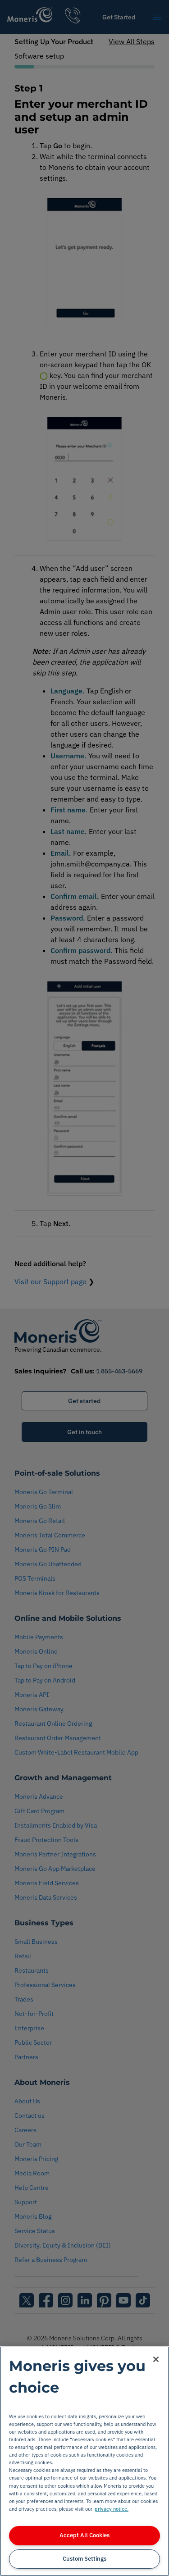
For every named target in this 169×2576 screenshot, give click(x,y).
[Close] (156, 2359)
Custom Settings (84, 2559)
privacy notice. (112, 2509)
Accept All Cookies (84, 2535)
